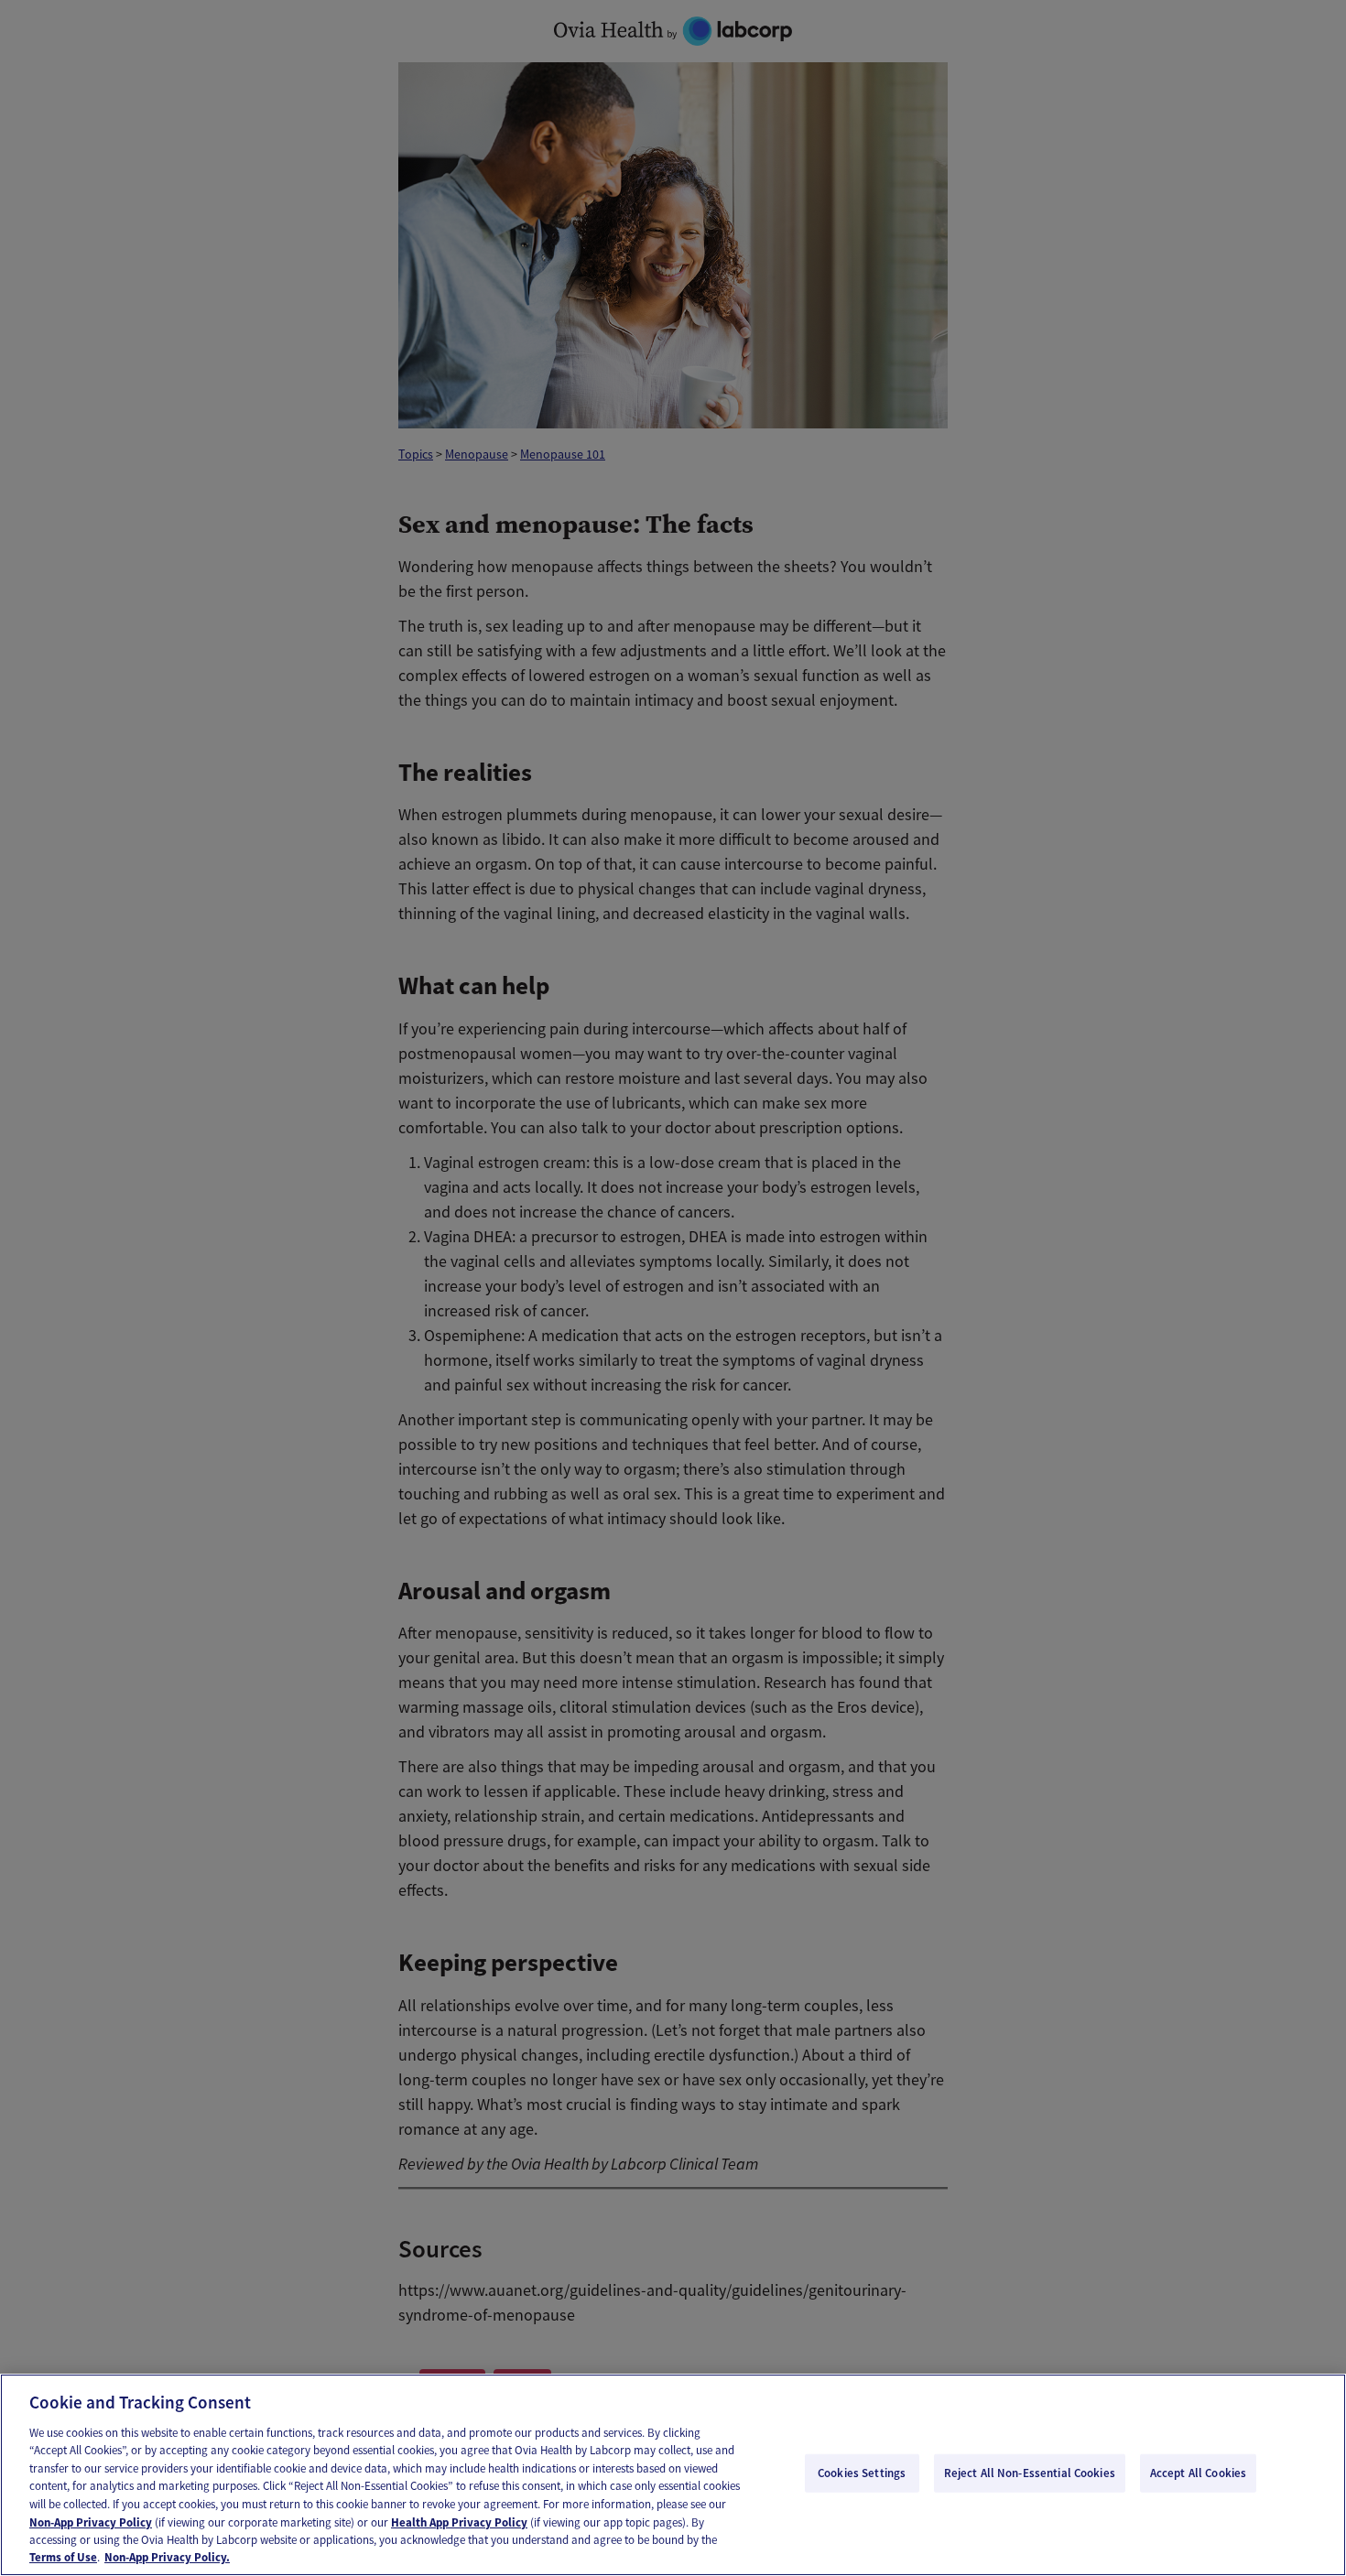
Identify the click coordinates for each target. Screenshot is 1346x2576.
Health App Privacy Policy (459, 2522)
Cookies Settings (862, 2473)
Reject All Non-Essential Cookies (1030, 2473)
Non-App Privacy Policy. (167, 2557)
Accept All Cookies (1198, 2473)
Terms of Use (63, 2557)
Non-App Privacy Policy (91, 2522)
